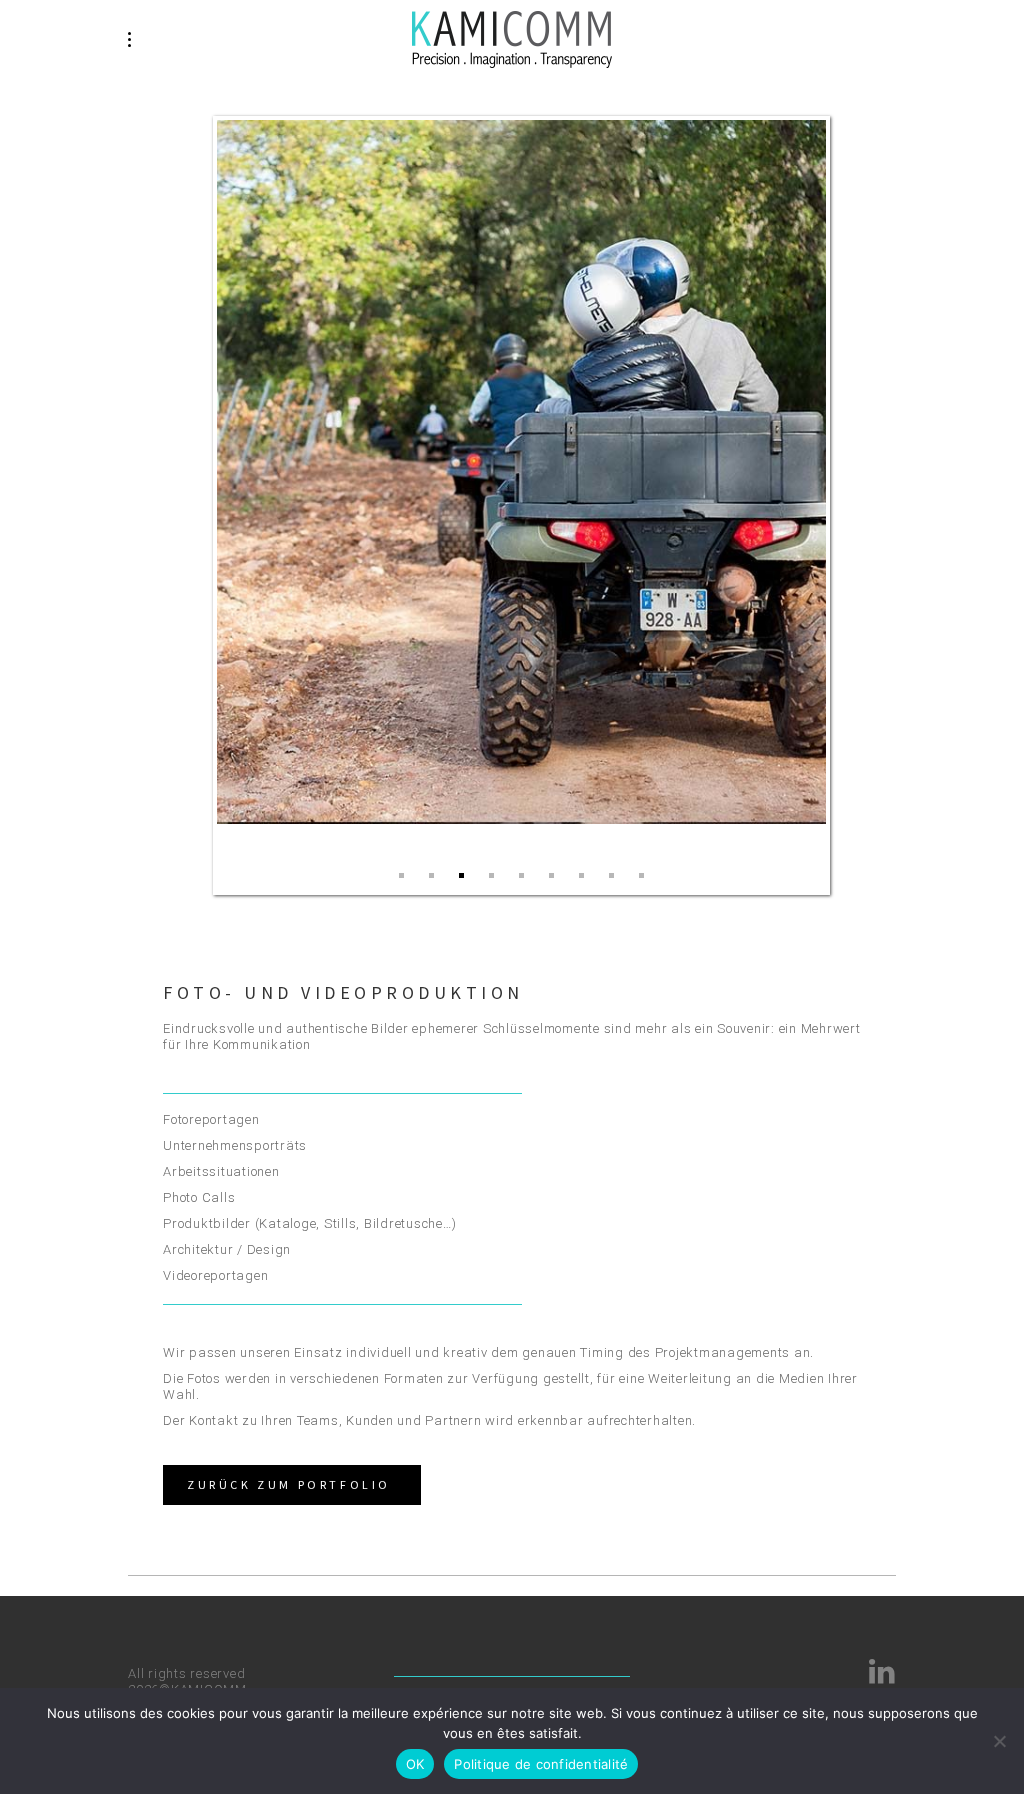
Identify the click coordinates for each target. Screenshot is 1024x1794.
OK (415, 1764)
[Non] (999, 1741)
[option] (522, 472)
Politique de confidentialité (541, 1764)
